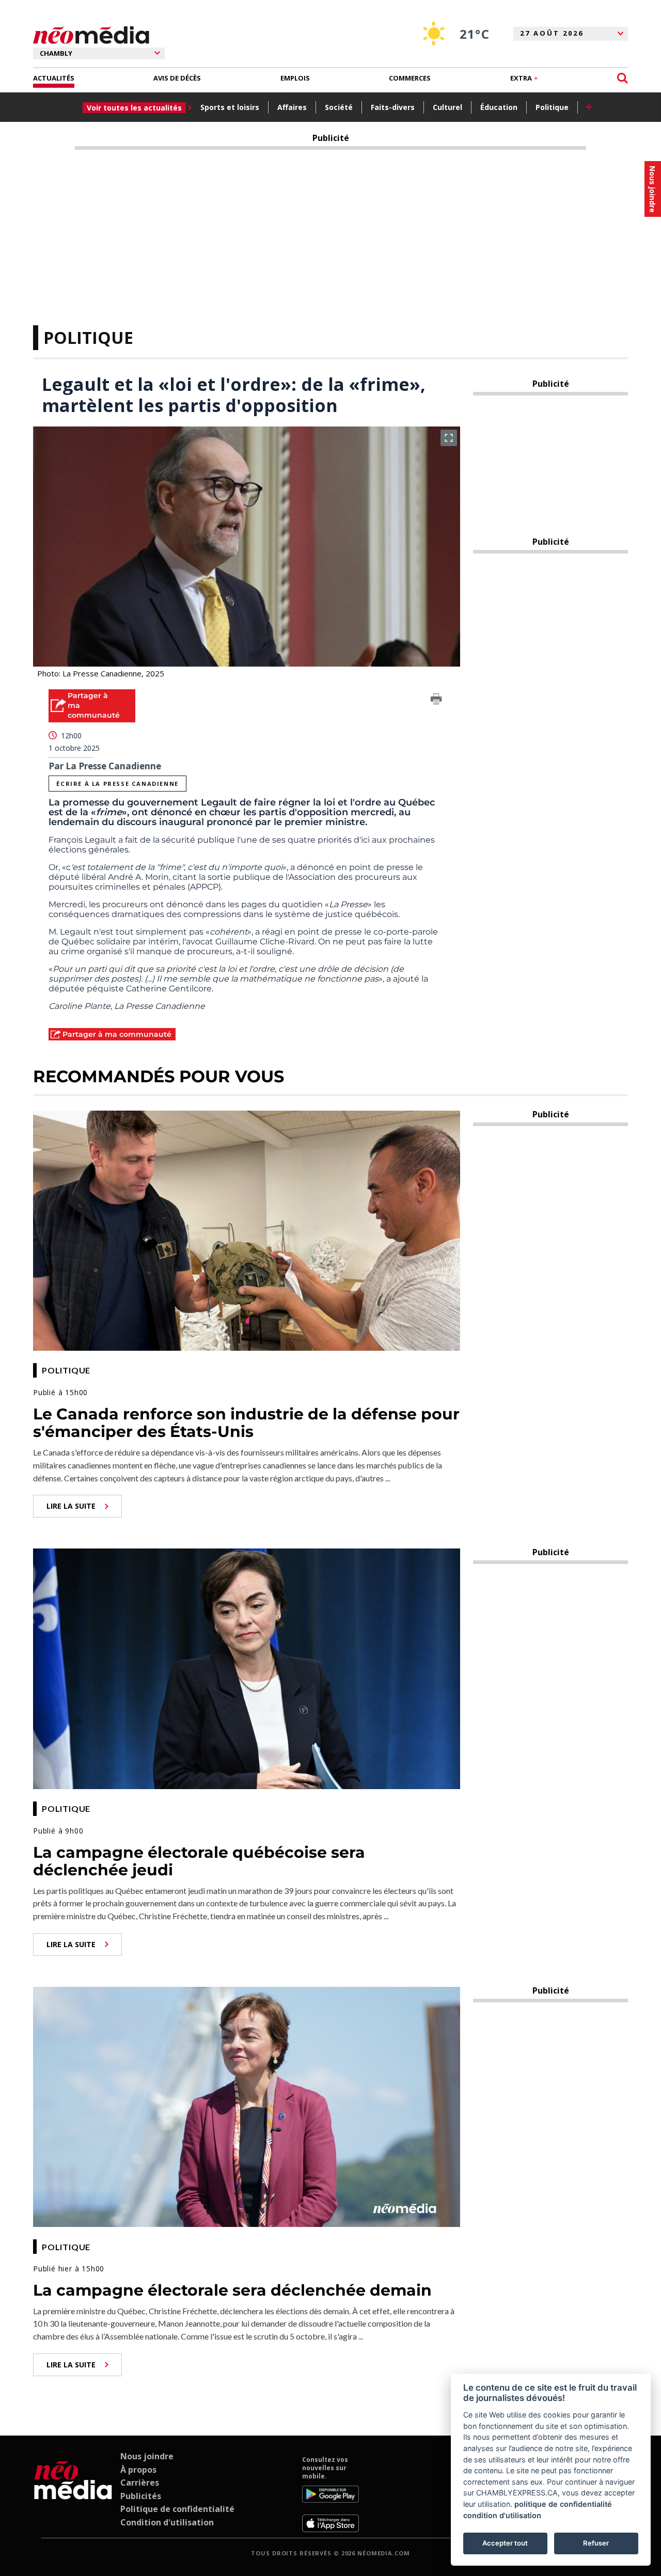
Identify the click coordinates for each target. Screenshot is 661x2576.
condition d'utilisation (502, 2515)
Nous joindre (147, 2456)
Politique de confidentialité (177, 2509)
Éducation (499, 107)
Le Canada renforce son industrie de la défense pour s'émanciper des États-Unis (246, 1423)
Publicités (141, 2496)
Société (339, 107)
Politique (552, 107)
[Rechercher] (623, 78)
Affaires (292, 107)
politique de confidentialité (563, 2504)
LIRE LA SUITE (71, 1506)
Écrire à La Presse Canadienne (117, 784)
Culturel (447, 107)
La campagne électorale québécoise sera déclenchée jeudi (199, 1861)
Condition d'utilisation (167, 2522)
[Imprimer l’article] (436, 701)
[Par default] (73, 2494)
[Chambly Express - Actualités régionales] (91, 35)
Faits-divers (393, 107)
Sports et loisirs (230, 107)
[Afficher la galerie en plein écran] (449, 438)
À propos (138, 2470)
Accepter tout (505, 2543)
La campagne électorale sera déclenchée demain (232, 2290)
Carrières (140, 2483)
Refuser (596, 2543)
